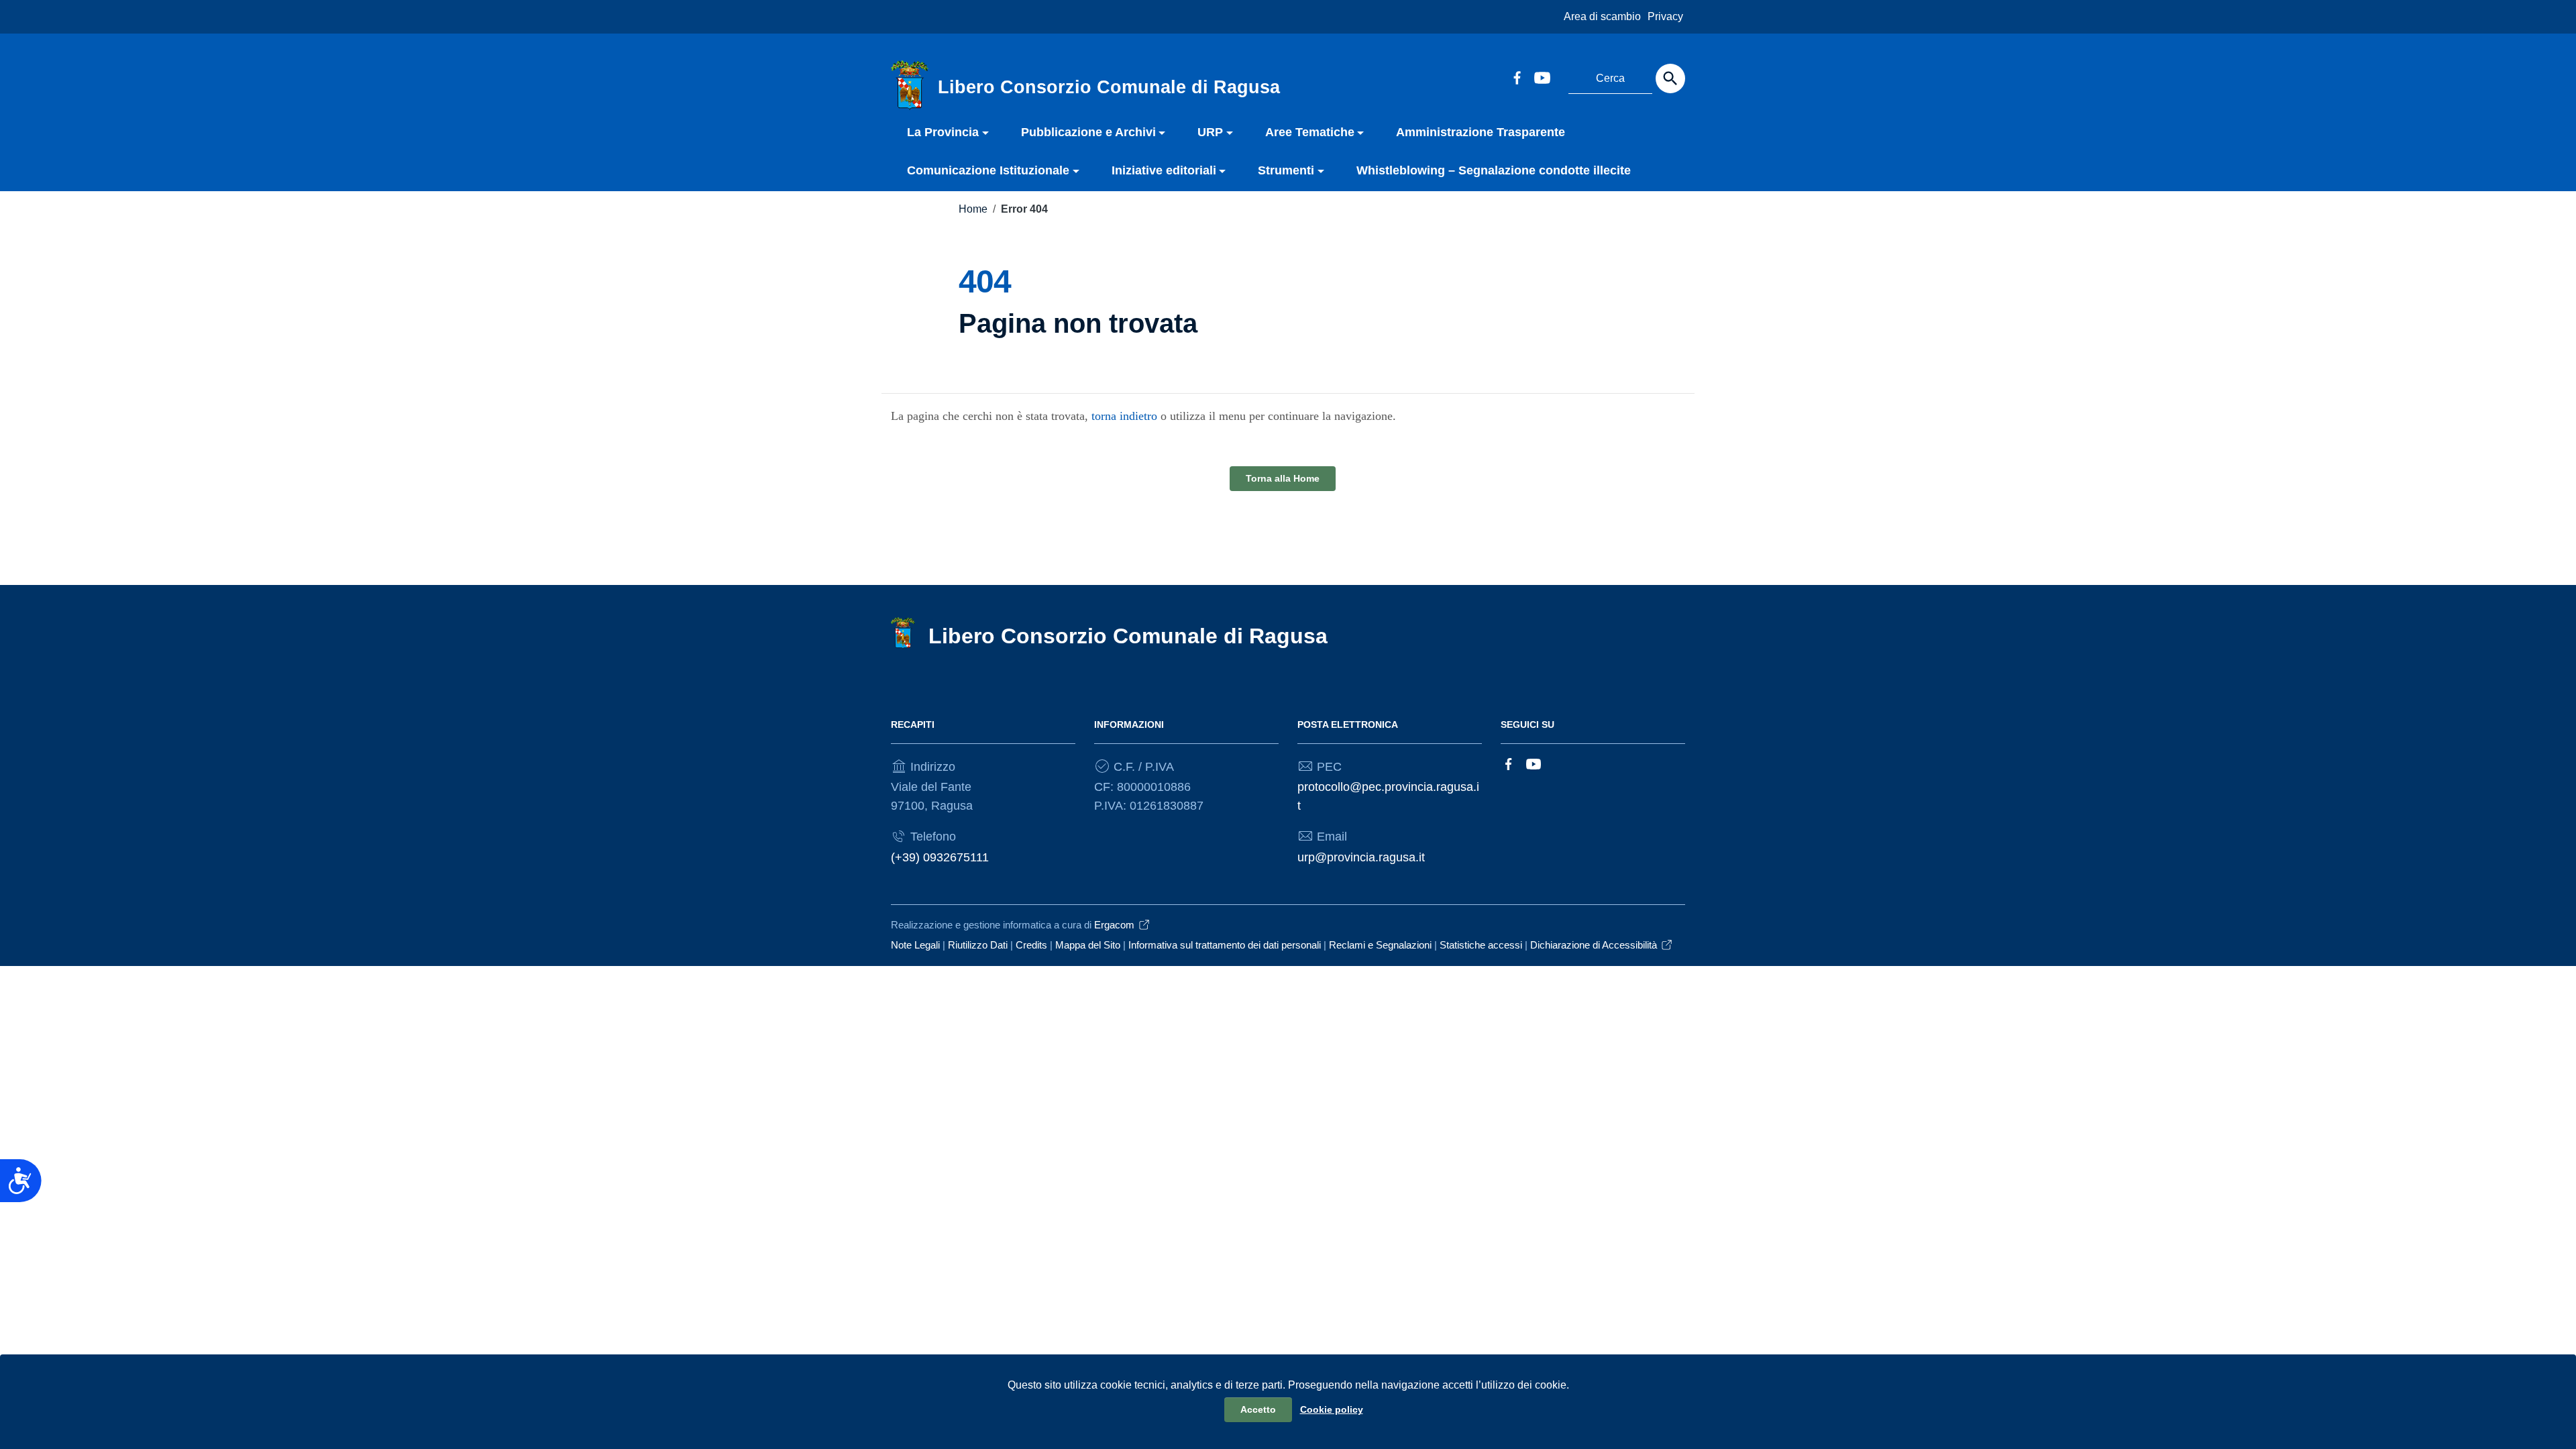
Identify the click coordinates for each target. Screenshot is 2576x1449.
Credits (1031, 945)
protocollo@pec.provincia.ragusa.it (1388, 796)
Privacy (1665, 16)
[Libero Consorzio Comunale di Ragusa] (910, 85)
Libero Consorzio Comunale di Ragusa (1128, 636)
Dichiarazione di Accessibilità (1594, 945)
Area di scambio (1602, 16)
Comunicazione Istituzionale (988, 170)
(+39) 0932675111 (940, 857)
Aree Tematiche (1310, 132)
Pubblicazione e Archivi (1088, 132)
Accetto (1258, 1409)
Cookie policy (1332, 1409)
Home (973, 209)
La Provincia (943, 132)
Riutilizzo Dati (978, 945)
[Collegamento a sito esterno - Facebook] (1517, 76)
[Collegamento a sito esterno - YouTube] (1542, 76)
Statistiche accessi (1481, 945)
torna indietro (1124, 416)
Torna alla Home (1283, 478)
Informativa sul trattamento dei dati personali (1225, 945)
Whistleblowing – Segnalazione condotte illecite (1494, 170)
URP (1210, 132)
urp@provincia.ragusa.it (1361, 857)
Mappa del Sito (1088, 945)
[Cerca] (1670, 78)
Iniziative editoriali (1164, 170)
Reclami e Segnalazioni (1380, 945)
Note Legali (915, 945)
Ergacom (1114, 925)
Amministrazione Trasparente (1481, 132)
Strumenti (1286, 170)
